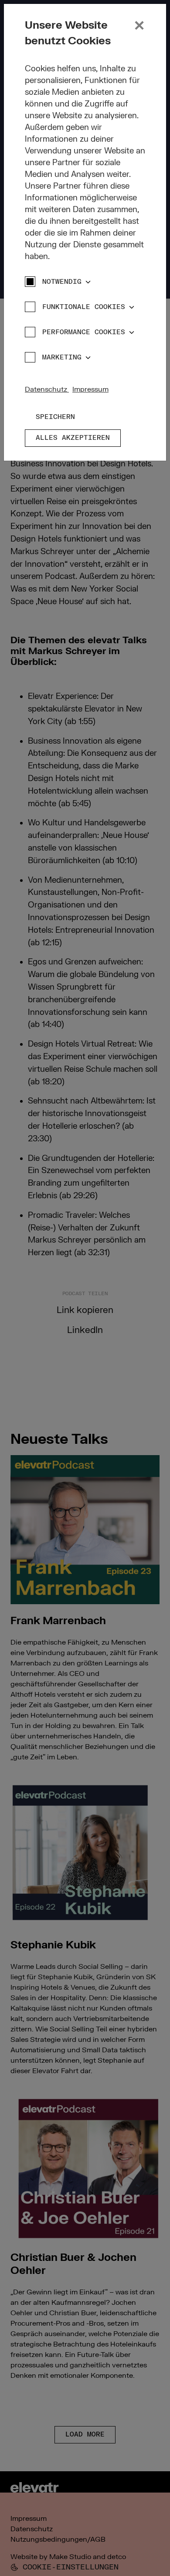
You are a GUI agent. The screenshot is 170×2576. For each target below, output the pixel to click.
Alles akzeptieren (73, 438)
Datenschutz (47, 389)
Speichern (55, 417)
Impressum (90, 389)
